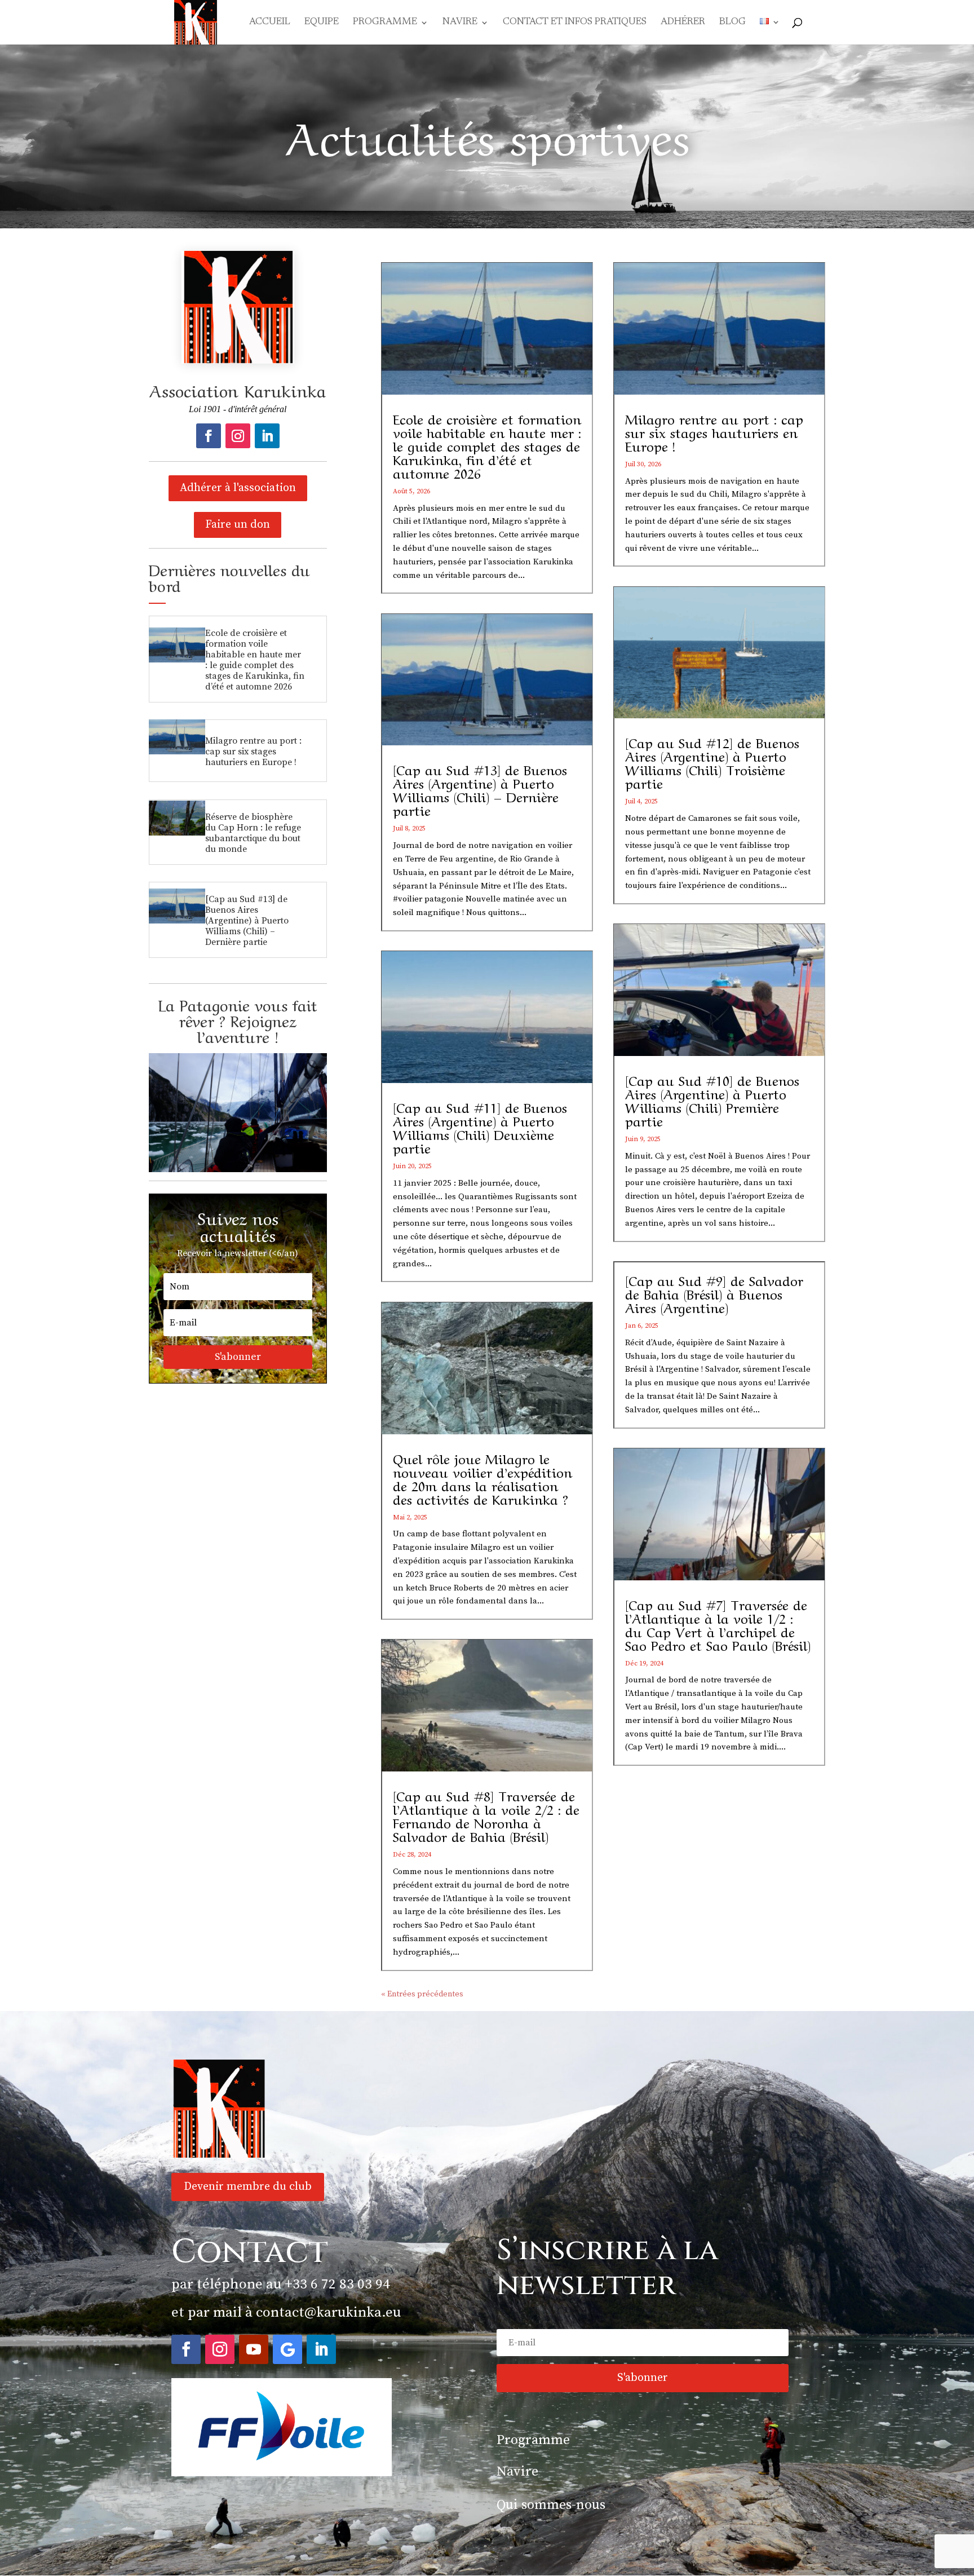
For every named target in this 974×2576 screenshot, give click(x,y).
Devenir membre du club (248, 2187)
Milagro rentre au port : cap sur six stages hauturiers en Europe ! (253, 752)
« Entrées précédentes (422, 1994)
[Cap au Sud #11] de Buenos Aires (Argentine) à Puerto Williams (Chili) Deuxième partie (480, 1127)
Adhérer (683, 23)
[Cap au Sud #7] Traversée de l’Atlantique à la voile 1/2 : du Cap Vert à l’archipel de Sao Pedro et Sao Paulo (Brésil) (718, 1624)
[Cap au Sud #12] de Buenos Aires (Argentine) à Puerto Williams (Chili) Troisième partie (712, 762)
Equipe (322, 23)
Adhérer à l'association (238, 488)
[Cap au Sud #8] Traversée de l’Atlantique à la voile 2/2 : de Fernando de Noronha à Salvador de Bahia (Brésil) (486, 1815)
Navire (460, 23)
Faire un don (238, 525)
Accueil (270, 23)
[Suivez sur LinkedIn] (267, 436)
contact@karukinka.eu (328, 2312)
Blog (732, 23)
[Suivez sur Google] (287, 2349)
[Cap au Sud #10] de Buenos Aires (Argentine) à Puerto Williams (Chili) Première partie (712, 1100)
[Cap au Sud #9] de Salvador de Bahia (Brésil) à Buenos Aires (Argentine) (714, 1293)
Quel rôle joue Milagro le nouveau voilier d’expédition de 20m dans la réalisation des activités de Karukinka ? (482, 1478)
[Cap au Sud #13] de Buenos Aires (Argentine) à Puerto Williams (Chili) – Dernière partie (247, 921)
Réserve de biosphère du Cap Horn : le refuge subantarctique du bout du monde (253, 833)
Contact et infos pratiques (575, 23)
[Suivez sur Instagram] (238, 436)
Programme (385, 23)
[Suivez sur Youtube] (254, 2349)
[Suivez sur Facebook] (209, 436)
